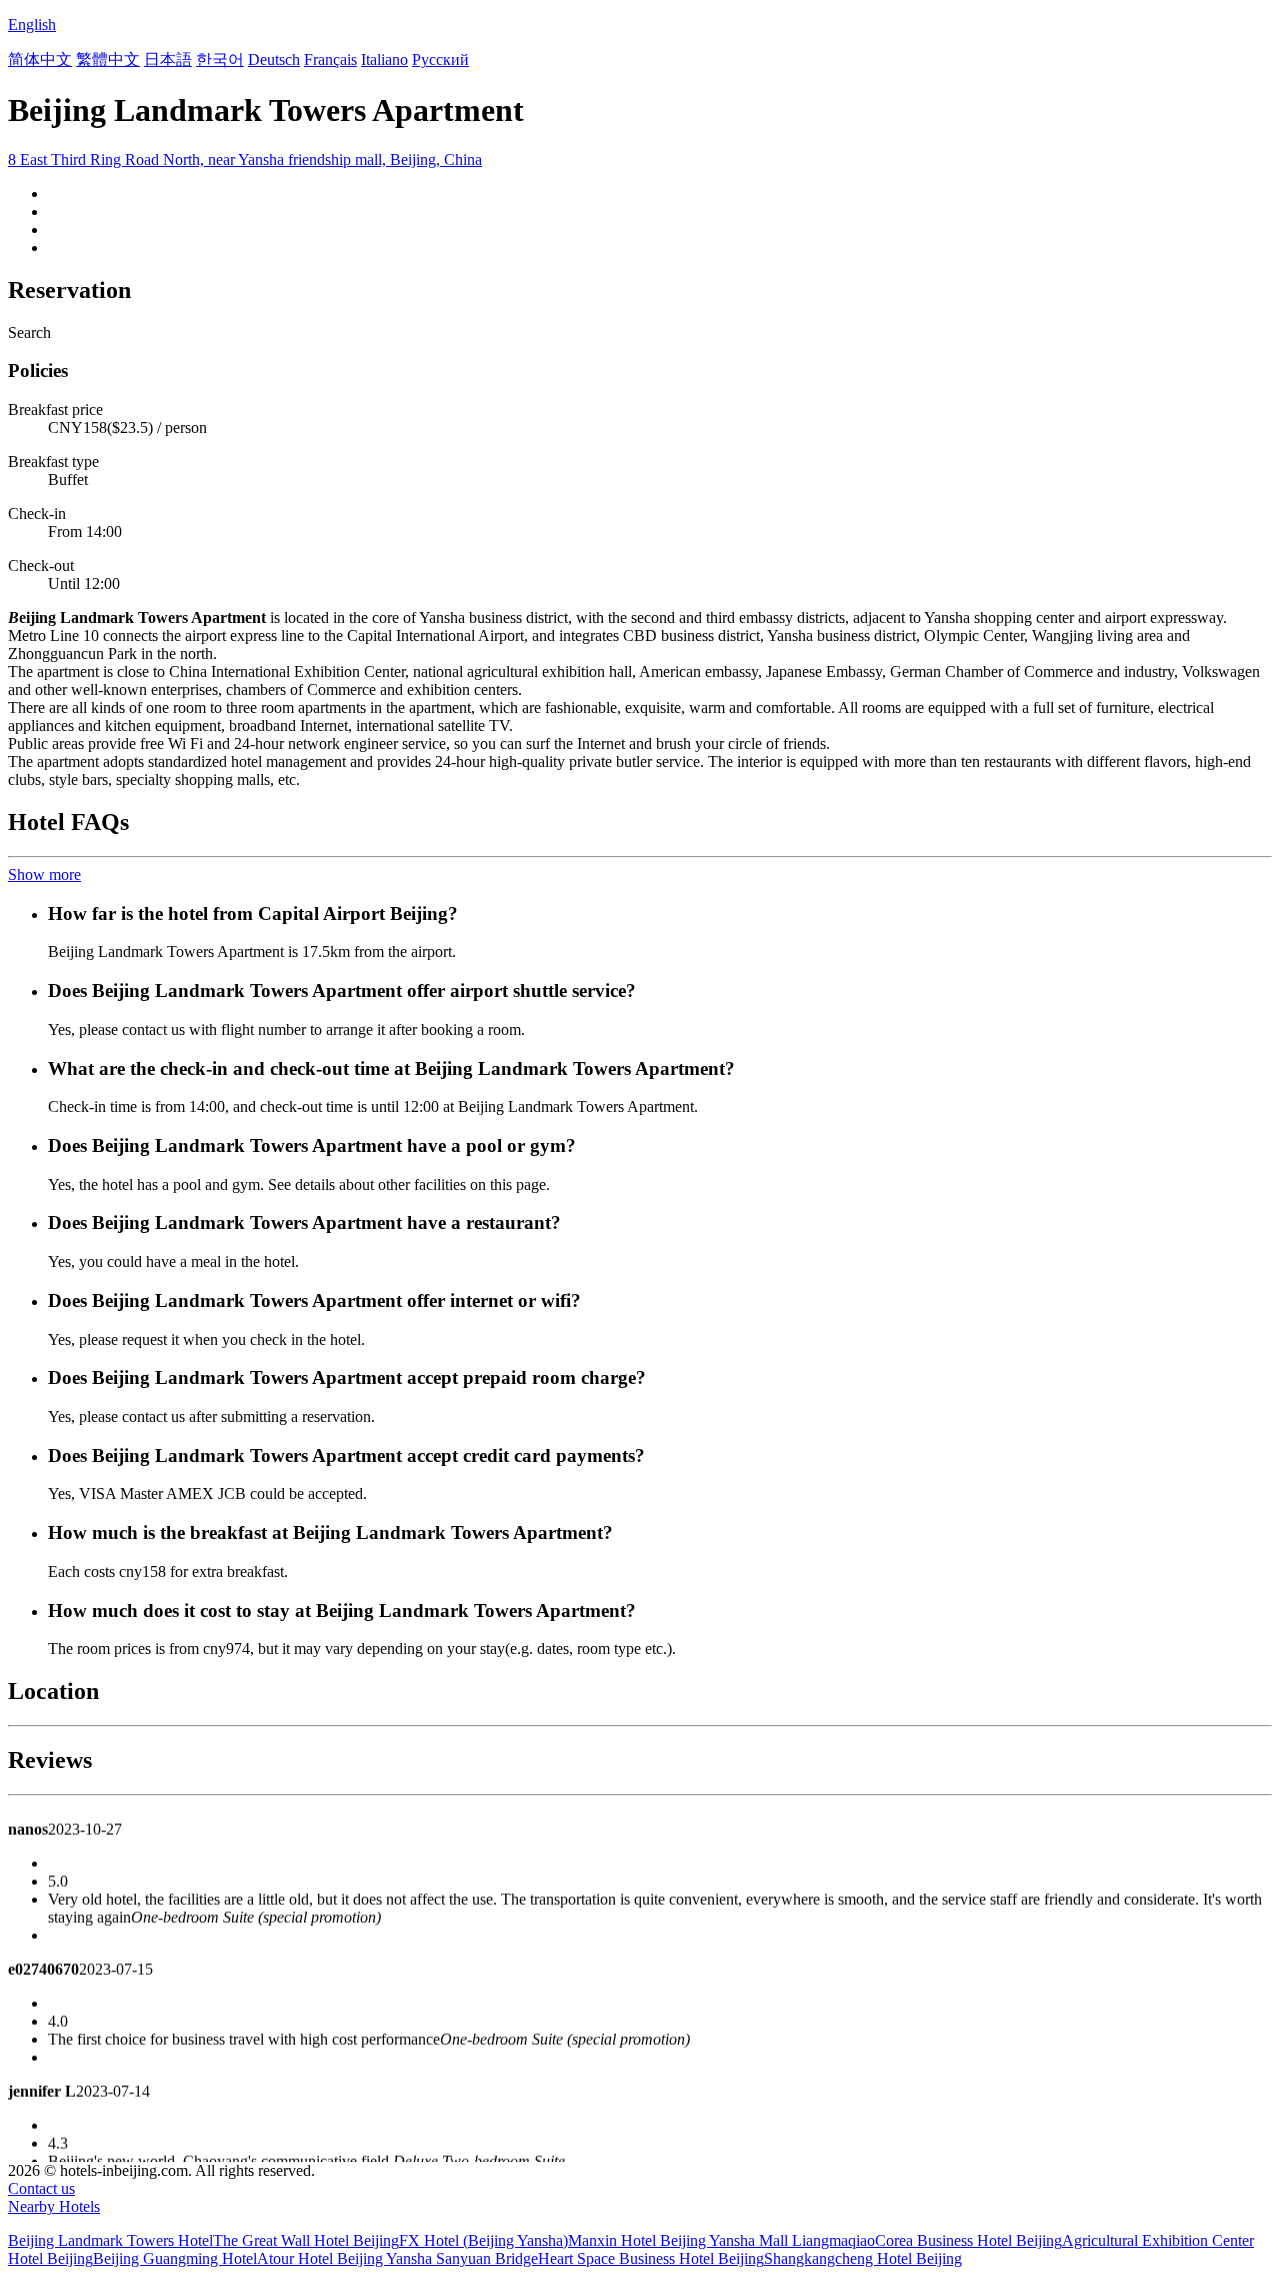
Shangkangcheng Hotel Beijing (863, 2258)
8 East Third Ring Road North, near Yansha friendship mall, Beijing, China (245, 159)
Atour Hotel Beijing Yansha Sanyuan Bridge (397, 2258)
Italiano (384, 59)
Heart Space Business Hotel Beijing (651, 2258)
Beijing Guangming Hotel (175, 2258)
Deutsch (274, 59)
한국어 (220, 59)
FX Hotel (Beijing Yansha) (483, 2240)
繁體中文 (108, 59)
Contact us (41, 2188)
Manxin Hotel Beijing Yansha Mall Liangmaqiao (721, 2240)
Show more (44, 874)
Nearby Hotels (54, 2206)
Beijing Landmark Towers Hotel (110, 2240)
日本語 (168, 59)
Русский (440, 59)
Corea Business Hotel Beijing (968, 2240)
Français (330, 59)
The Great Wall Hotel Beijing (306, 2240)
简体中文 (40, 59)
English (32, 24)
